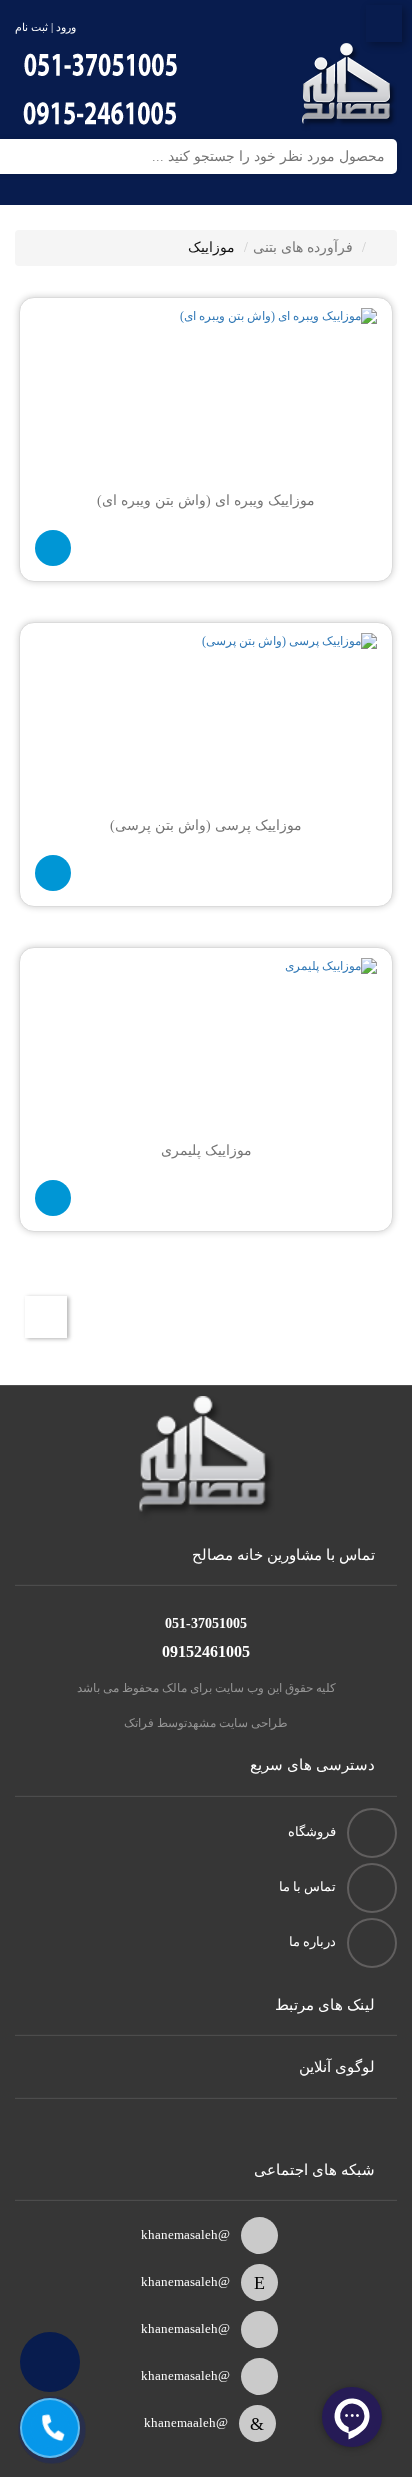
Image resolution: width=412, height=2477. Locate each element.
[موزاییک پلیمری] (206, 1048)
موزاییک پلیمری (206, 1150)
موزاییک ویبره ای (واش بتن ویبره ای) (206, 500)
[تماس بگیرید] (53, 548)
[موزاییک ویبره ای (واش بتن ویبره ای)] (206, 398)
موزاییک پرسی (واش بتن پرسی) (206, 825)
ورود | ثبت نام (45, 27)
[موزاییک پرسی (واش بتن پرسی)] (206, 723)
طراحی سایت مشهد (237, 1723)
